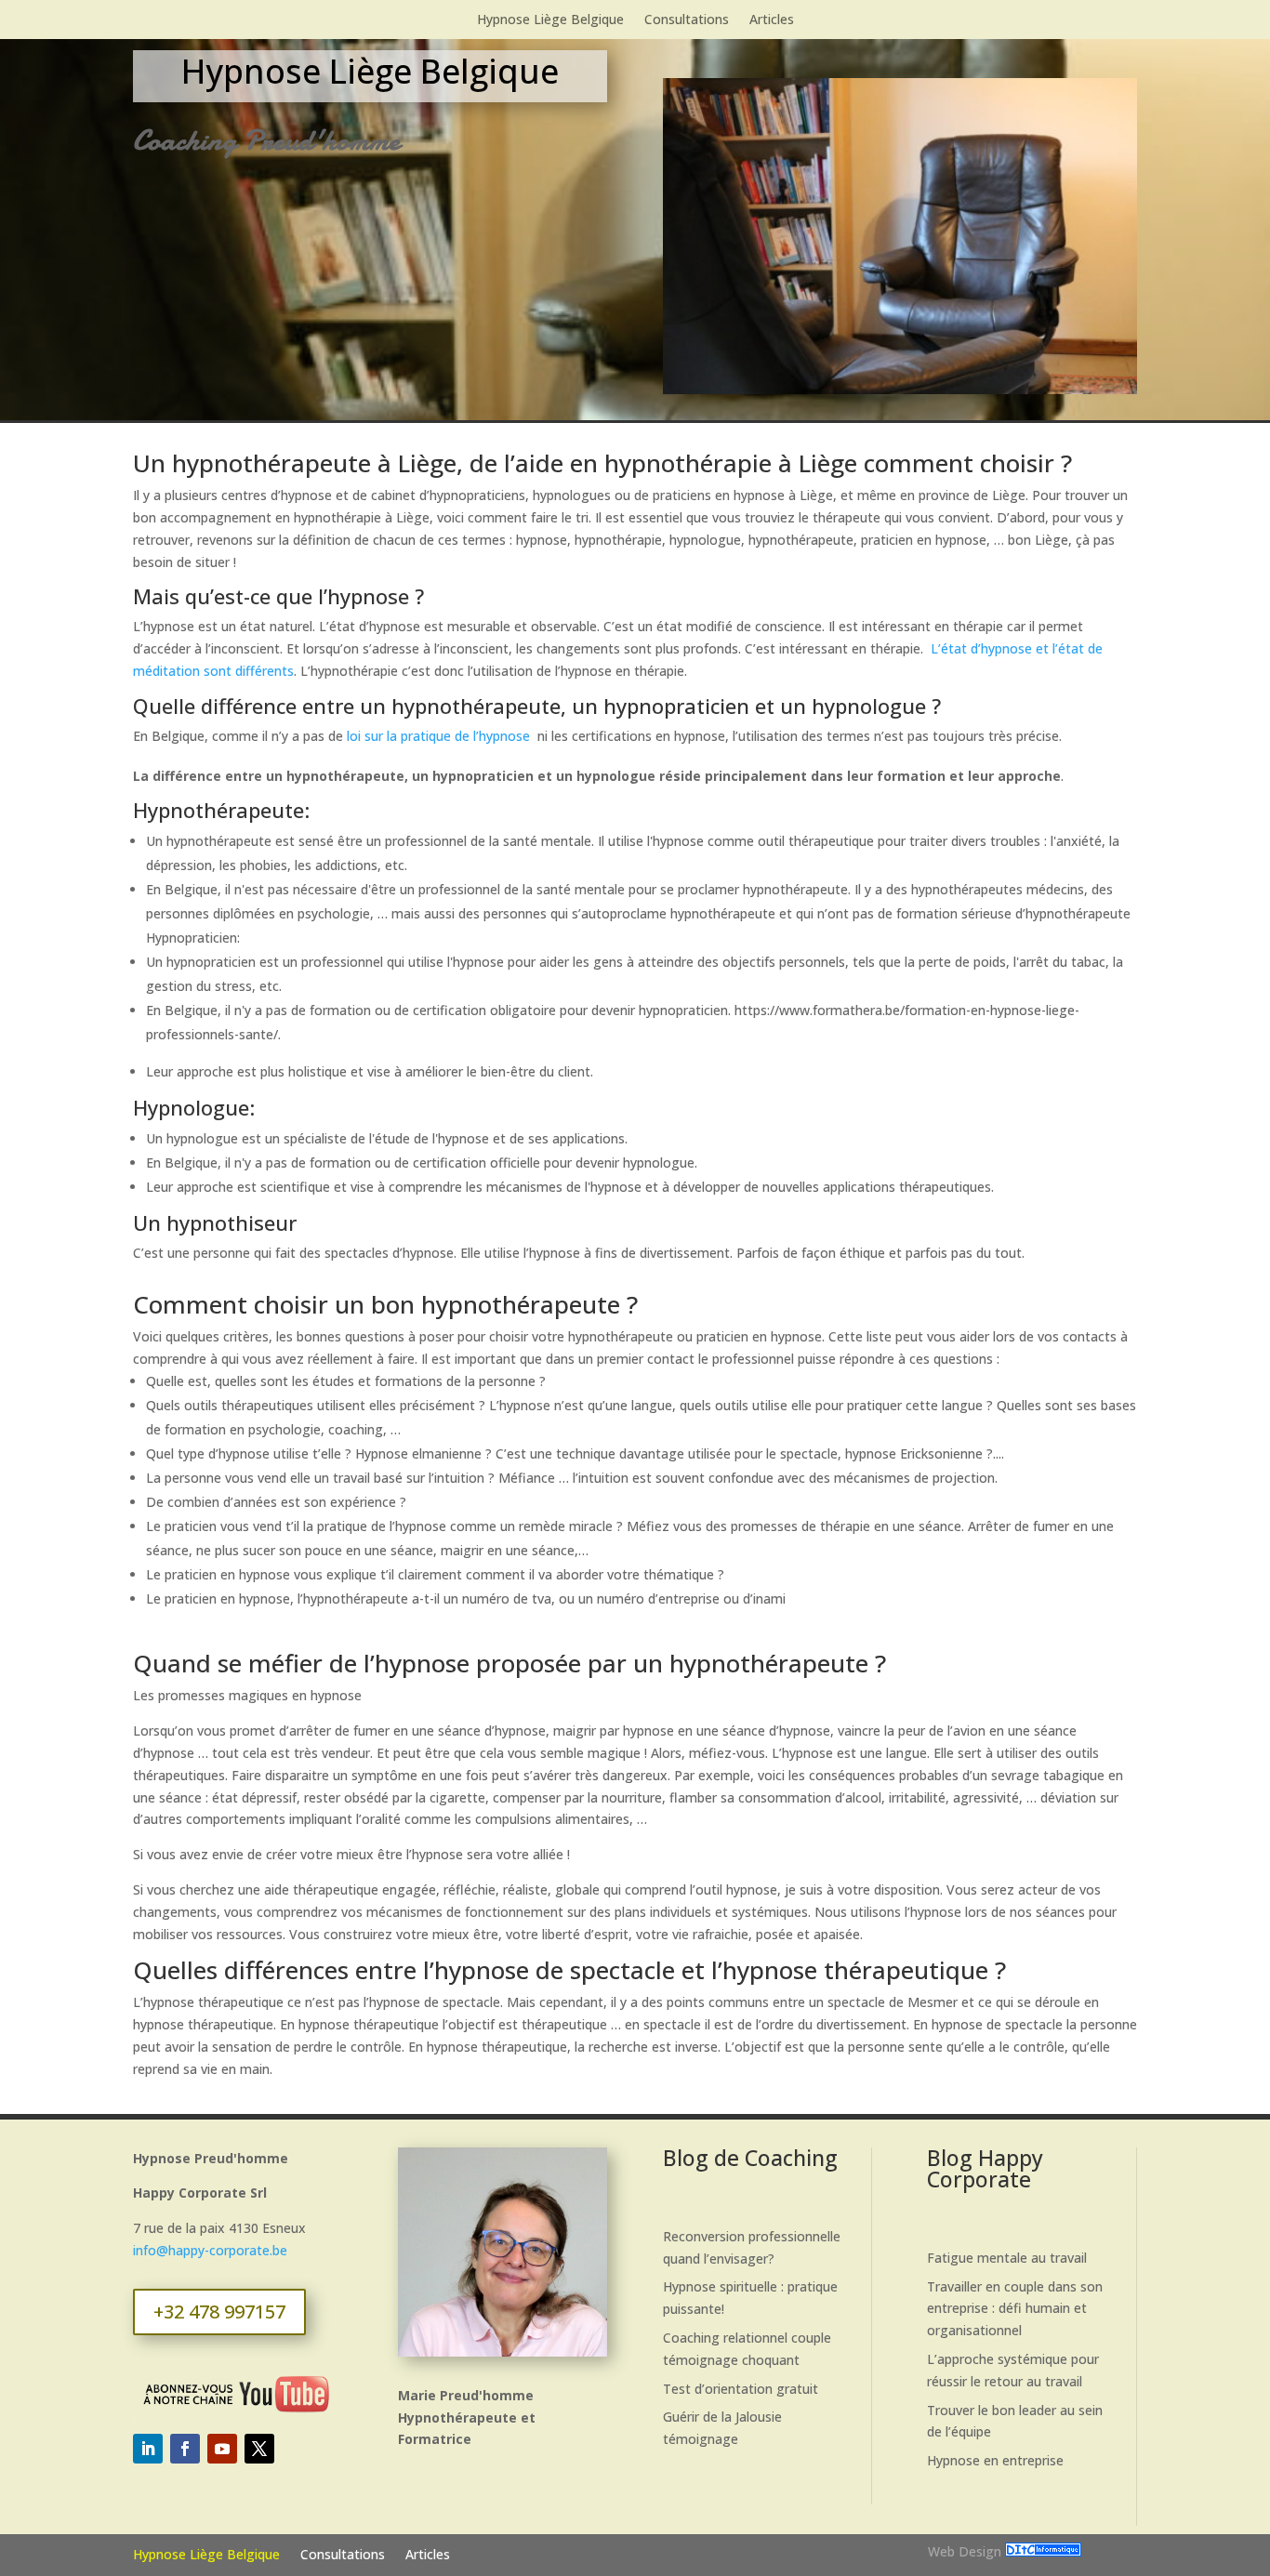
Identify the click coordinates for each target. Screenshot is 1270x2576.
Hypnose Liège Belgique (550, 20)
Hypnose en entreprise (995, 2460)
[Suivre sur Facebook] (185, 2449)
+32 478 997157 (219, 2312)
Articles (772, 20)
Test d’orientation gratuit (741, 2389)
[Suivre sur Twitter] (259, 2449)
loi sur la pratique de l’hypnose (438, 736)
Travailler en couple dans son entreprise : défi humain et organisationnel (1015, 2309)
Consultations (687, 20)
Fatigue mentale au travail (1007, 2258)
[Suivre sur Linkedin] (148, 2449)
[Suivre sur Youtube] (222, 2449)
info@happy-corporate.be (210, 2250)
